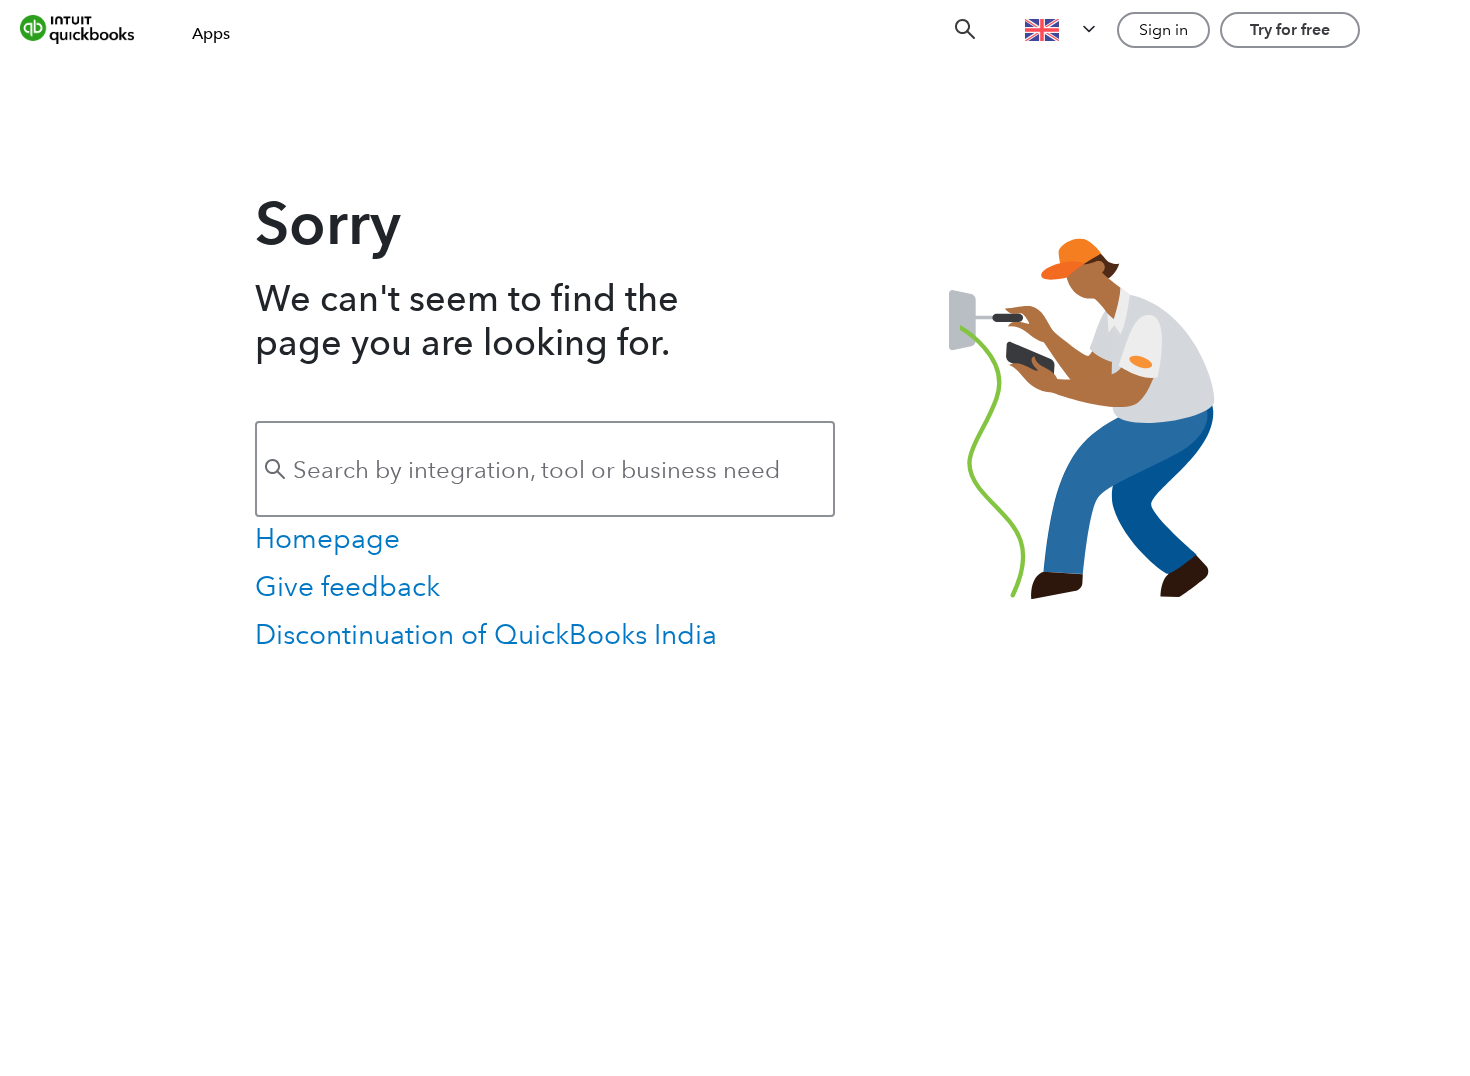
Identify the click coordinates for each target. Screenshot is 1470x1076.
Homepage (327, 538)
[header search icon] (965, 30)
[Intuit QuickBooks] (91, 30)
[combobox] (545, 469)
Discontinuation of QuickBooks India (486, 634)
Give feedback (347, 586)
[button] (1062, 30)
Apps (211, 33)
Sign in (1163, 29)
